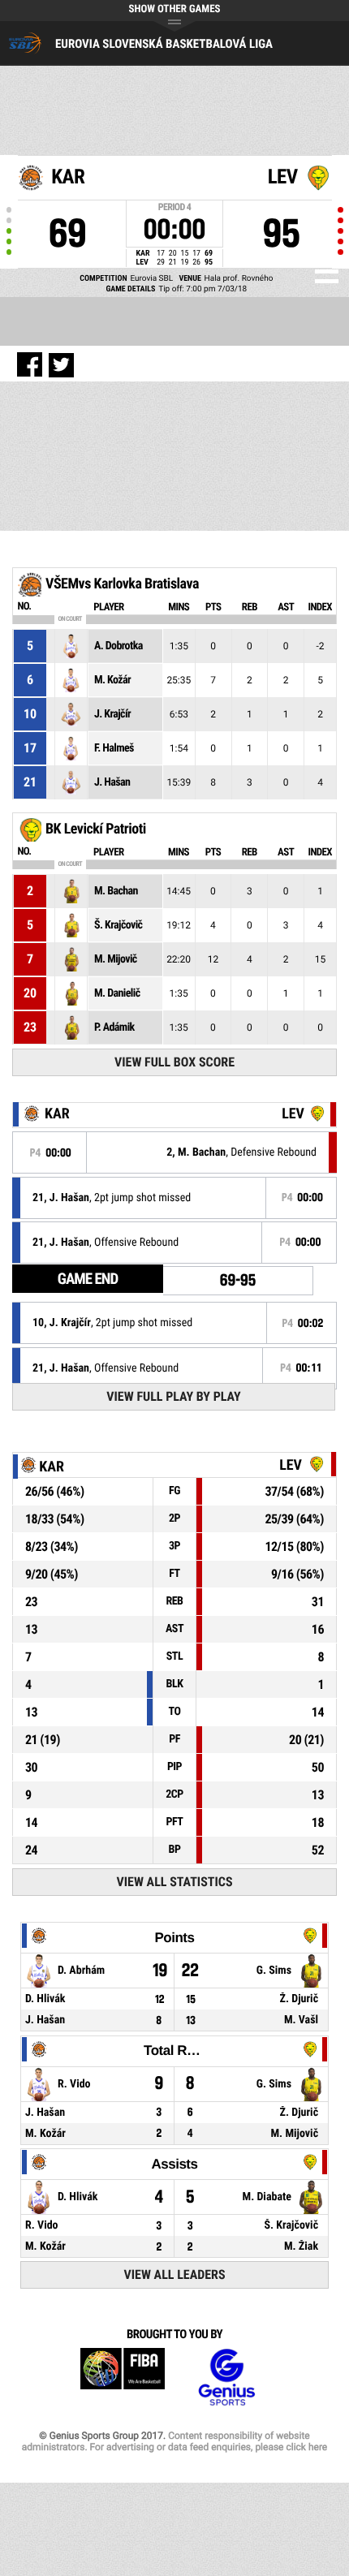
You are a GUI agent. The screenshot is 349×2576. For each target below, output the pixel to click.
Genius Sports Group (226, 2378)
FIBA (123, 2378)
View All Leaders (175, 2274)
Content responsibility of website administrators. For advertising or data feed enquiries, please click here (174, 2441)
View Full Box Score (174, 1062)
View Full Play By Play (173, 1396)
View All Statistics (174, 1882)
